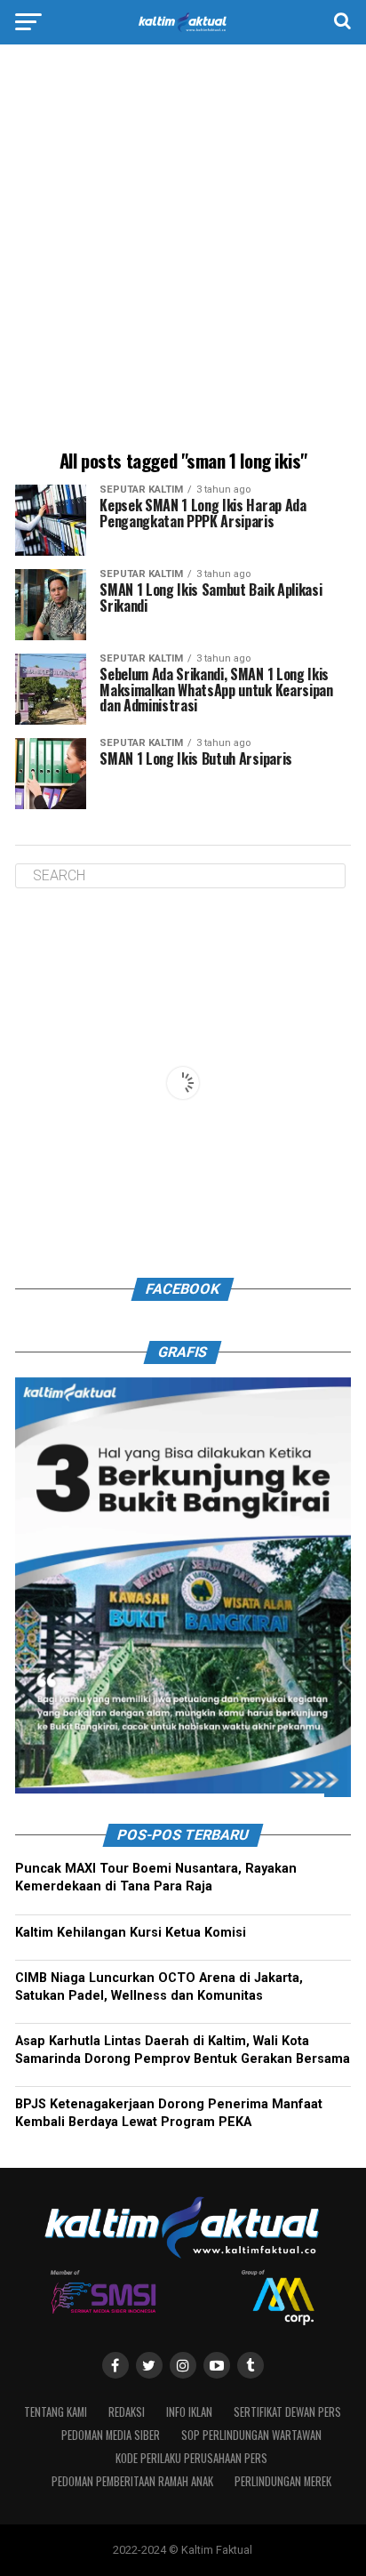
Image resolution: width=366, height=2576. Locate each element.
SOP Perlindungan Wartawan (251, 2436)
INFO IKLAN (189, 2413)
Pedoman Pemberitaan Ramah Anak (132, 2482)
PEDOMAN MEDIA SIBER (111, 2436)
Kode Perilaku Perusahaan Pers (191, 2459)
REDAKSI (127, 2413)
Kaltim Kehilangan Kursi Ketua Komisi (131, 1933)
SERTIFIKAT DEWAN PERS (287, 2413)
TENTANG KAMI (56, 2413)
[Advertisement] (183, 250)
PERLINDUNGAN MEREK (283, 2482)
